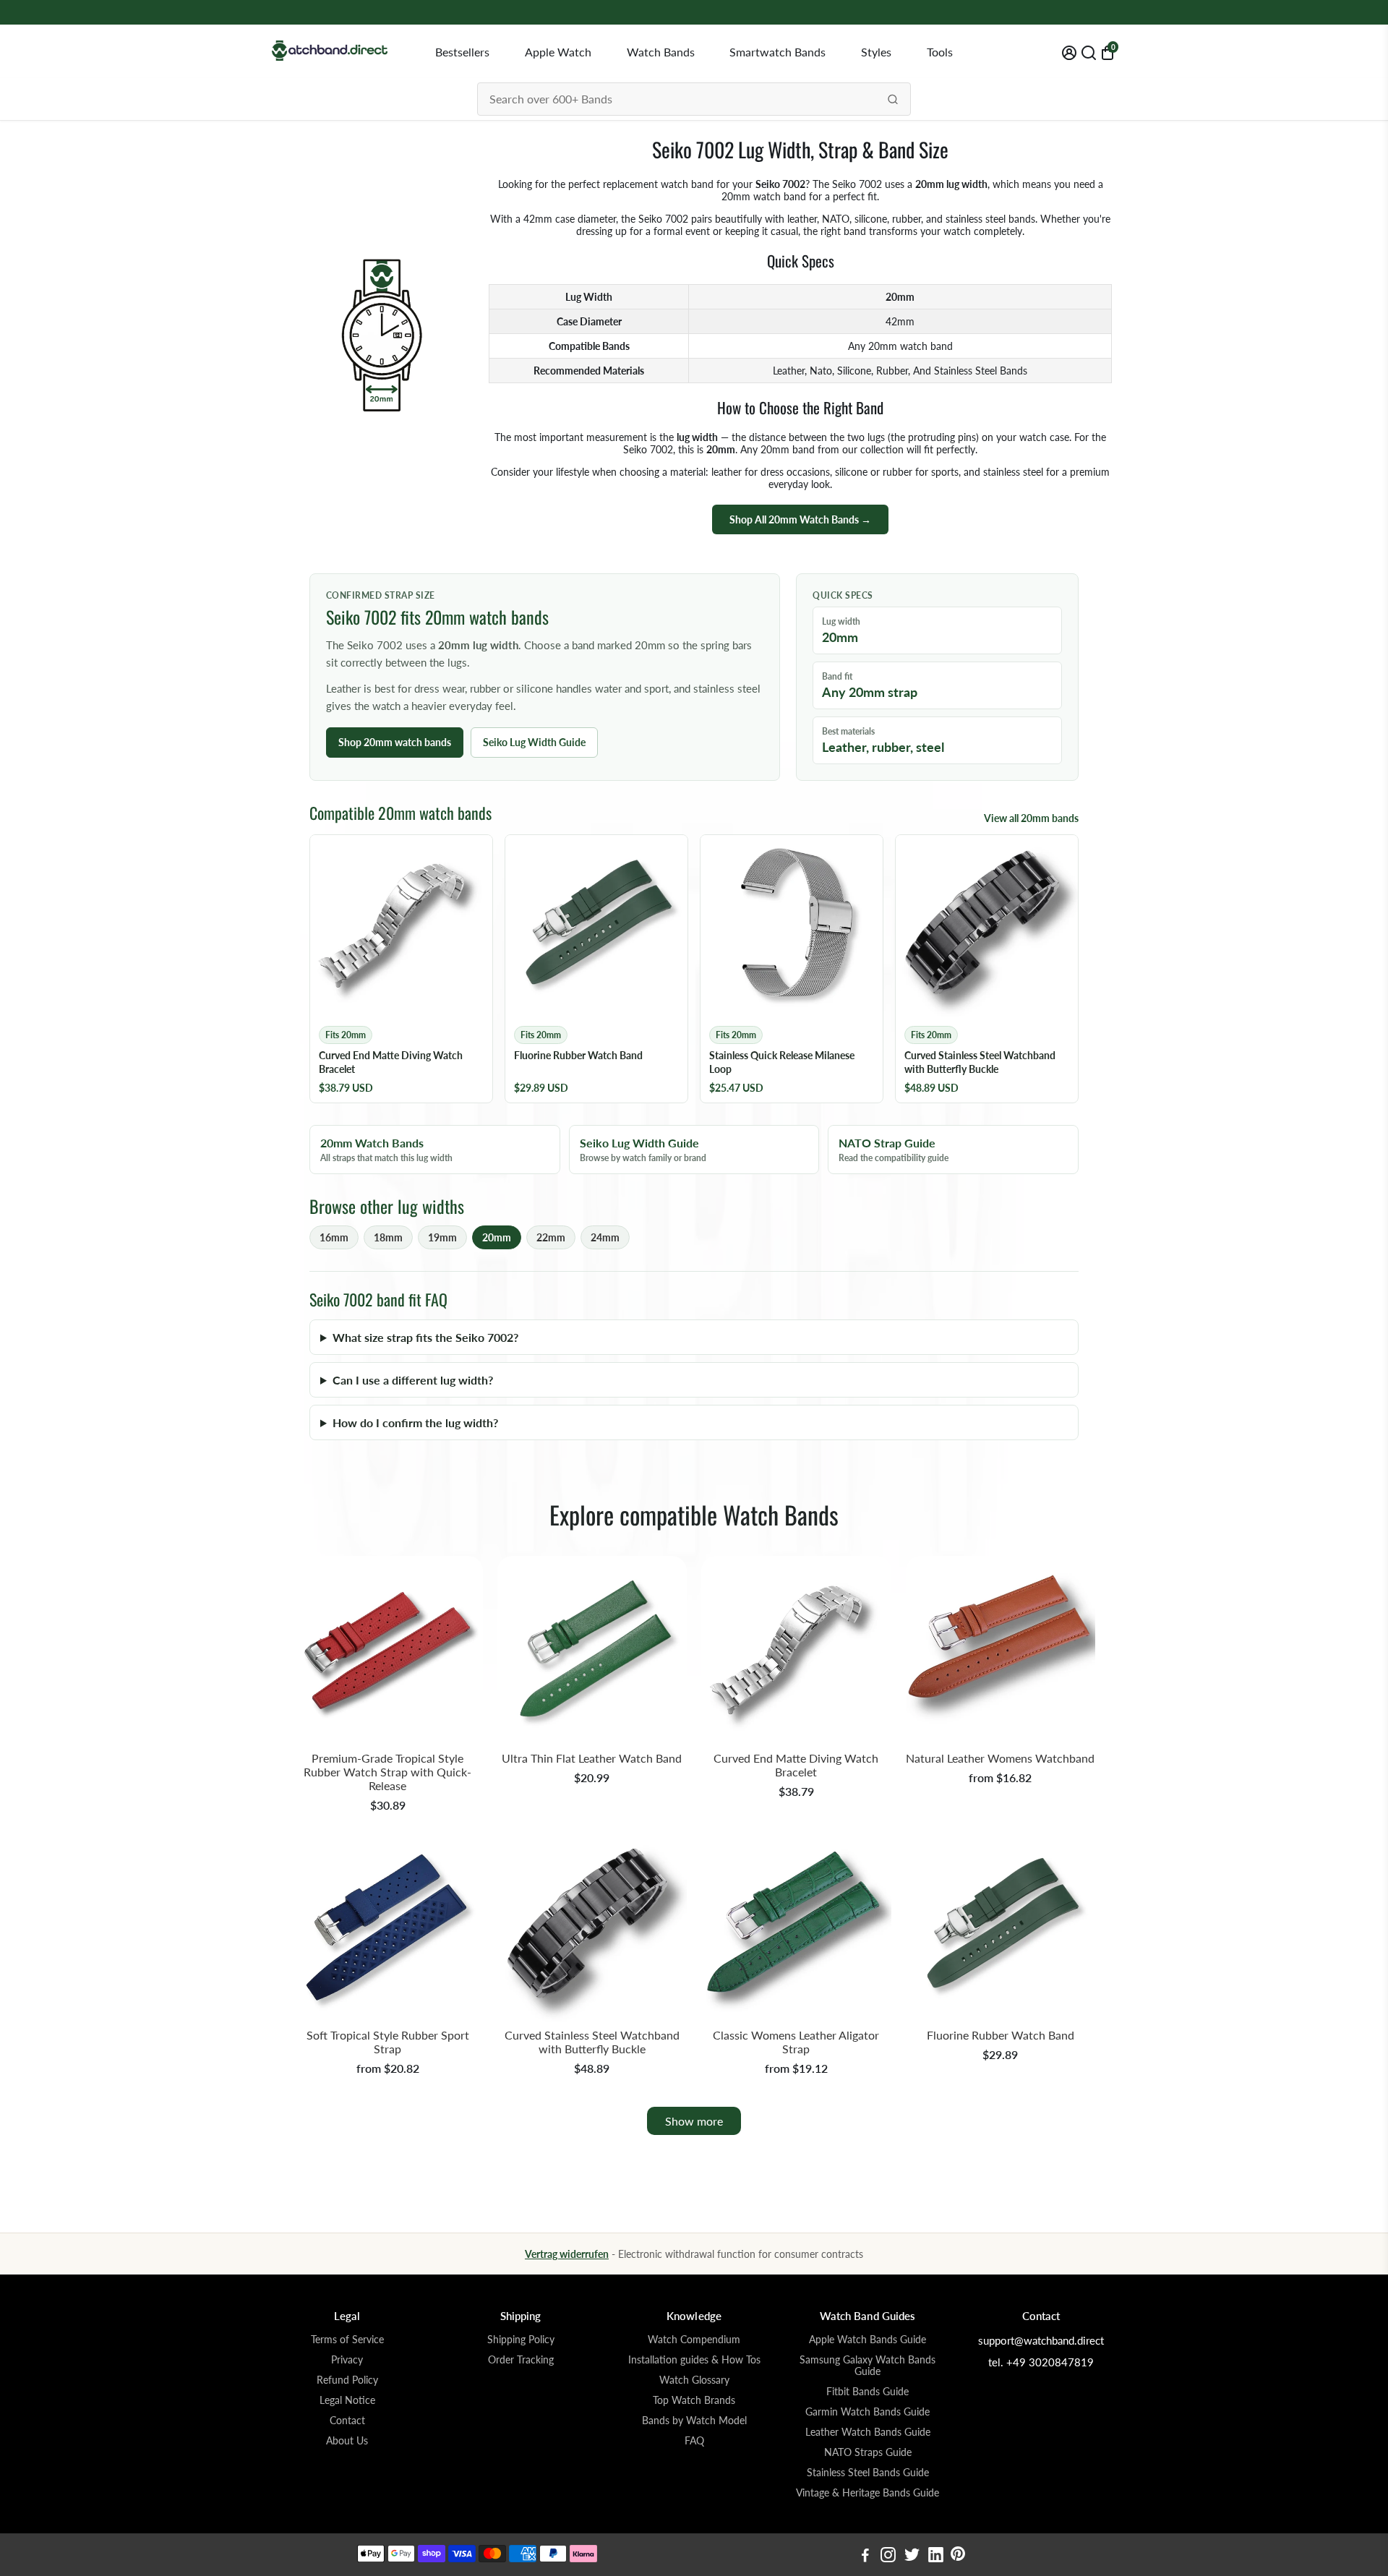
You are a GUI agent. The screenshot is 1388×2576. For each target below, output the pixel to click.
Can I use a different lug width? (413, 1380)
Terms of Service (347, 2340)
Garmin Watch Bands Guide (867, 2412)
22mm (551, 1237)
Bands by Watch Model (694, 2421)
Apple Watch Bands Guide (867, 2340)
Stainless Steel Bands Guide (868, 2473)
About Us (347, 2441)
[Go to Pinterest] (958, 2556)
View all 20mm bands (1031, 818)
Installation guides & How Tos (694, 2360)
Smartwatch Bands (777, 52)
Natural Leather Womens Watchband (1000, 1758)
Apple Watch (558, 52)
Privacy (347, 2360)
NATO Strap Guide (894, 1150)
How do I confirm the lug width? (415, 1422)
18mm (388, 1237)
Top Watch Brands (694, 2400)
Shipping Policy (521, 2340)
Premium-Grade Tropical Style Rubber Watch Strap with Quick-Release (387, 1772)
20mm (497, 1237)
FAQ (694, 2441)
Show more (694, 2121)
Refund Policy (347, 2380)
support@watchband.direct (1041, 2340)
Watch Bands (661, 52)
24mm (605, 1237)
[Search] (893, 99)
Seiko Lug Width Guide (534, 742)
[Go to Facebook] (865, 2556)
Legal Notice (347, 2400)
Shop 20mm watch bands (395, 742)
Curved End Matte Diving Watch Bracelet (796, 1765)
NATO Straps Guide (868, 2452)
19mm (442, 1237)
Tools (940, 52)
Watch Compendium (694, 2340)
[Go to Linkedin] (936, 2556)
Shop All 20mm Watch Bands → (800, 519)
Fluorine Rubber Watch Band (1001, 2035)
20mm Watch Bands (386, 1150)
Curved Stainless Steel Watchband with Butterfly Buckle (592, 2042)
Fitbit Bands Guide (867, 2392)
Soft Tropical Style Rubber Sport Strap (388, 2042)
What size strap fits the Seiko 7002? (425, 1337)
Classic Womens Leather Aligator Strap (796, 2042)
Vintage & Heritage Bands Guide (867, 2493)
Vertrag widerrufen (567, 2254)
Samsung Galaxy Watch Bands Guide (867, 2366)
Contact (347, 2421)
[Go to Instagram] (888, 2556)
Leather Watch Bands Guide (868, 2432)
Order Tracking (521, 2360)
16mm (334, 1237)
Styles (876, 52)
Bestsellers (462, 52)
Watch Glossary (694, 2380)
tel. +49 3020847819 (1041, 2362)
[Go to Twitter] (912, 2556)
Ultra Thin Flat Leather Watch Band (592, 1758)
